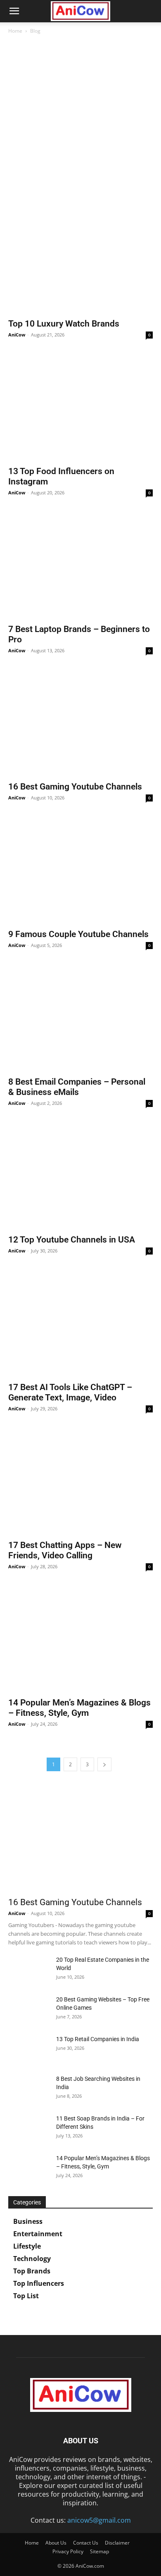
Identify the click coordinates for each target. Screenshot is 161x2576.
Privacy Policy (68, 2551)
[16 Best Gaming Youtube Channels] (80, 724)
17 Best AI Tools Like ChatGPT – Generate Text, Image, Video (70, 1392)
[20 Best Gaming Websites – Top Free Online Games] (29, 2010)
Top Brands (32, 2271)
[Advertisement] (80, 124)
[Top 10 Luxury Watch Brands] (80, 261)
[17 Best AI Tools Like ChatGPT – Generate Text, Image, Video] (80, 1324)
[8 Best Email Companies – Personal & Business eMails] (80, 1019)
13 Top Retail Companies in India (98, 2039)
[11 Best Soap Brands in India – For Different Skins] (29, 2129)
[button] (14, 11)
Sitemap (99, 2551)
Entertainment (38, 2234)
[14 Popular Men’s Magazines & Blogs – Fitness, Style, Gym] (80, 1640)
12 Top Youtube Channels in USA (72, 1240)
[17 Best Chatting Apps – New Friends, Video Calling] (80, 1482)
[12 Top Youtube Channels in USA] (80, 1177)
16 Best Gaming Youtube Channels (75, 787)
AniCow (17, 335)
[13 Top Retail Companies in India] (29, 2049)
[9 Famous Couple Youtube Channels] (80, 871)
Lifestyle (27, 2246)
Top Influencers (39, 2283)
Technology (32, 2259)
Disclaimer (117, 2543)
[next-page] (104, 1764)
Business (28, 2221)
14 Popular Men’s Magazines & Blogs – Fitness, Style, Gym (79, 1708)
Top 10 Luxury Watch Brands (64, 324)
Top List (26, 2296)
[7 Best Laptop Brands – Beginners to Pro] (80, 566)
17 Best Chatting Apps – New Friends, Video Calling (65, 1550)
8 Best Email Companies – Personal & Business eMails (77, 1087)
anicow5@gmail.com (99, 2520)
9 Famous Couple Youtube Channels (78, 934)
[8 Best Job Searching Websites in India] (29, 2089)
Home (15, 31)
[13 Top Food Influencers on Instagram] (80, 408)
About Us (56, 2543)
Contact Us (86, 2543)
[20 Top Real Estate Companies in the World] (29, 1970)
